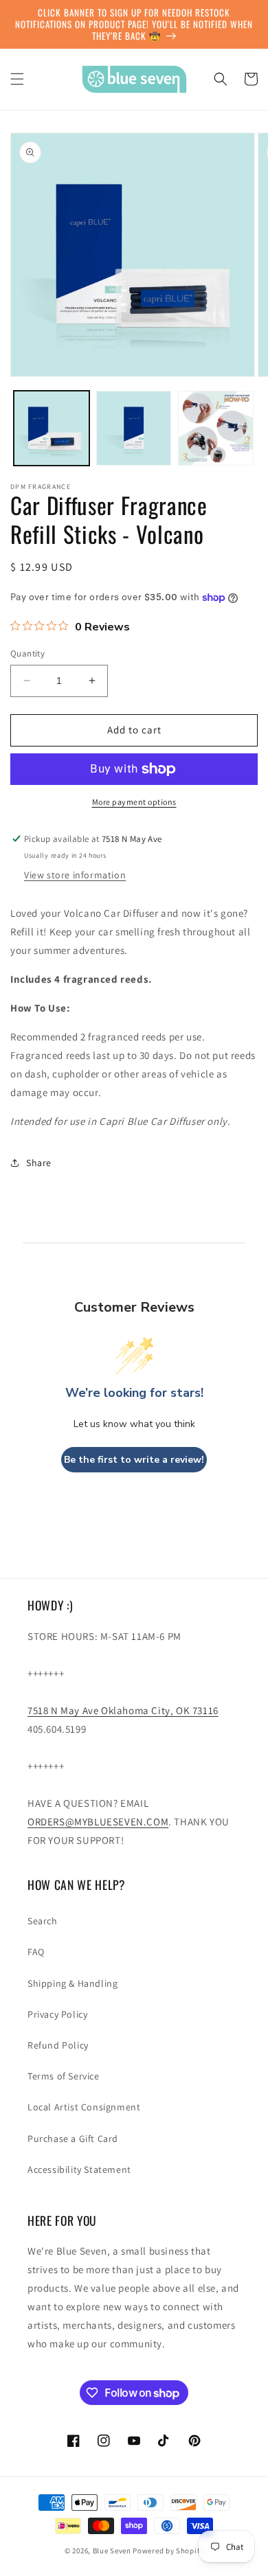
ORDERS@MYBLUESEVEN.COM (98, 1822)
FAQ (36, 1952)
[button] (17, 79)
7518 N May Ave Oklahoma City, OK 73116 (123, 1710)
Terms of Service (64, 2076)
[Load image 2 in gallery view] (134, 429)
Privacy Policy (57, 2014)
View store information (75, 875)
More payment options (134, 802)
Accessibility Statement (79, 2169)
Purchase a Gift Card (73, 2139)
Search (43, 1921)
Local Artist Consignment (84, 2107)
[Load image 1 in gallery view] (52, 429)
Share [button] (39, 1163)
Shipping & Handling (72, 1983)
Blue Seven (112, 2551)
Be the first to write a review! (134, 1460)
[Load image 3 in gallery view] (216, 429)
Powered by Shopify (168, 2551)
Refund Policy (58, 2045)
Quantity (27, 653)
